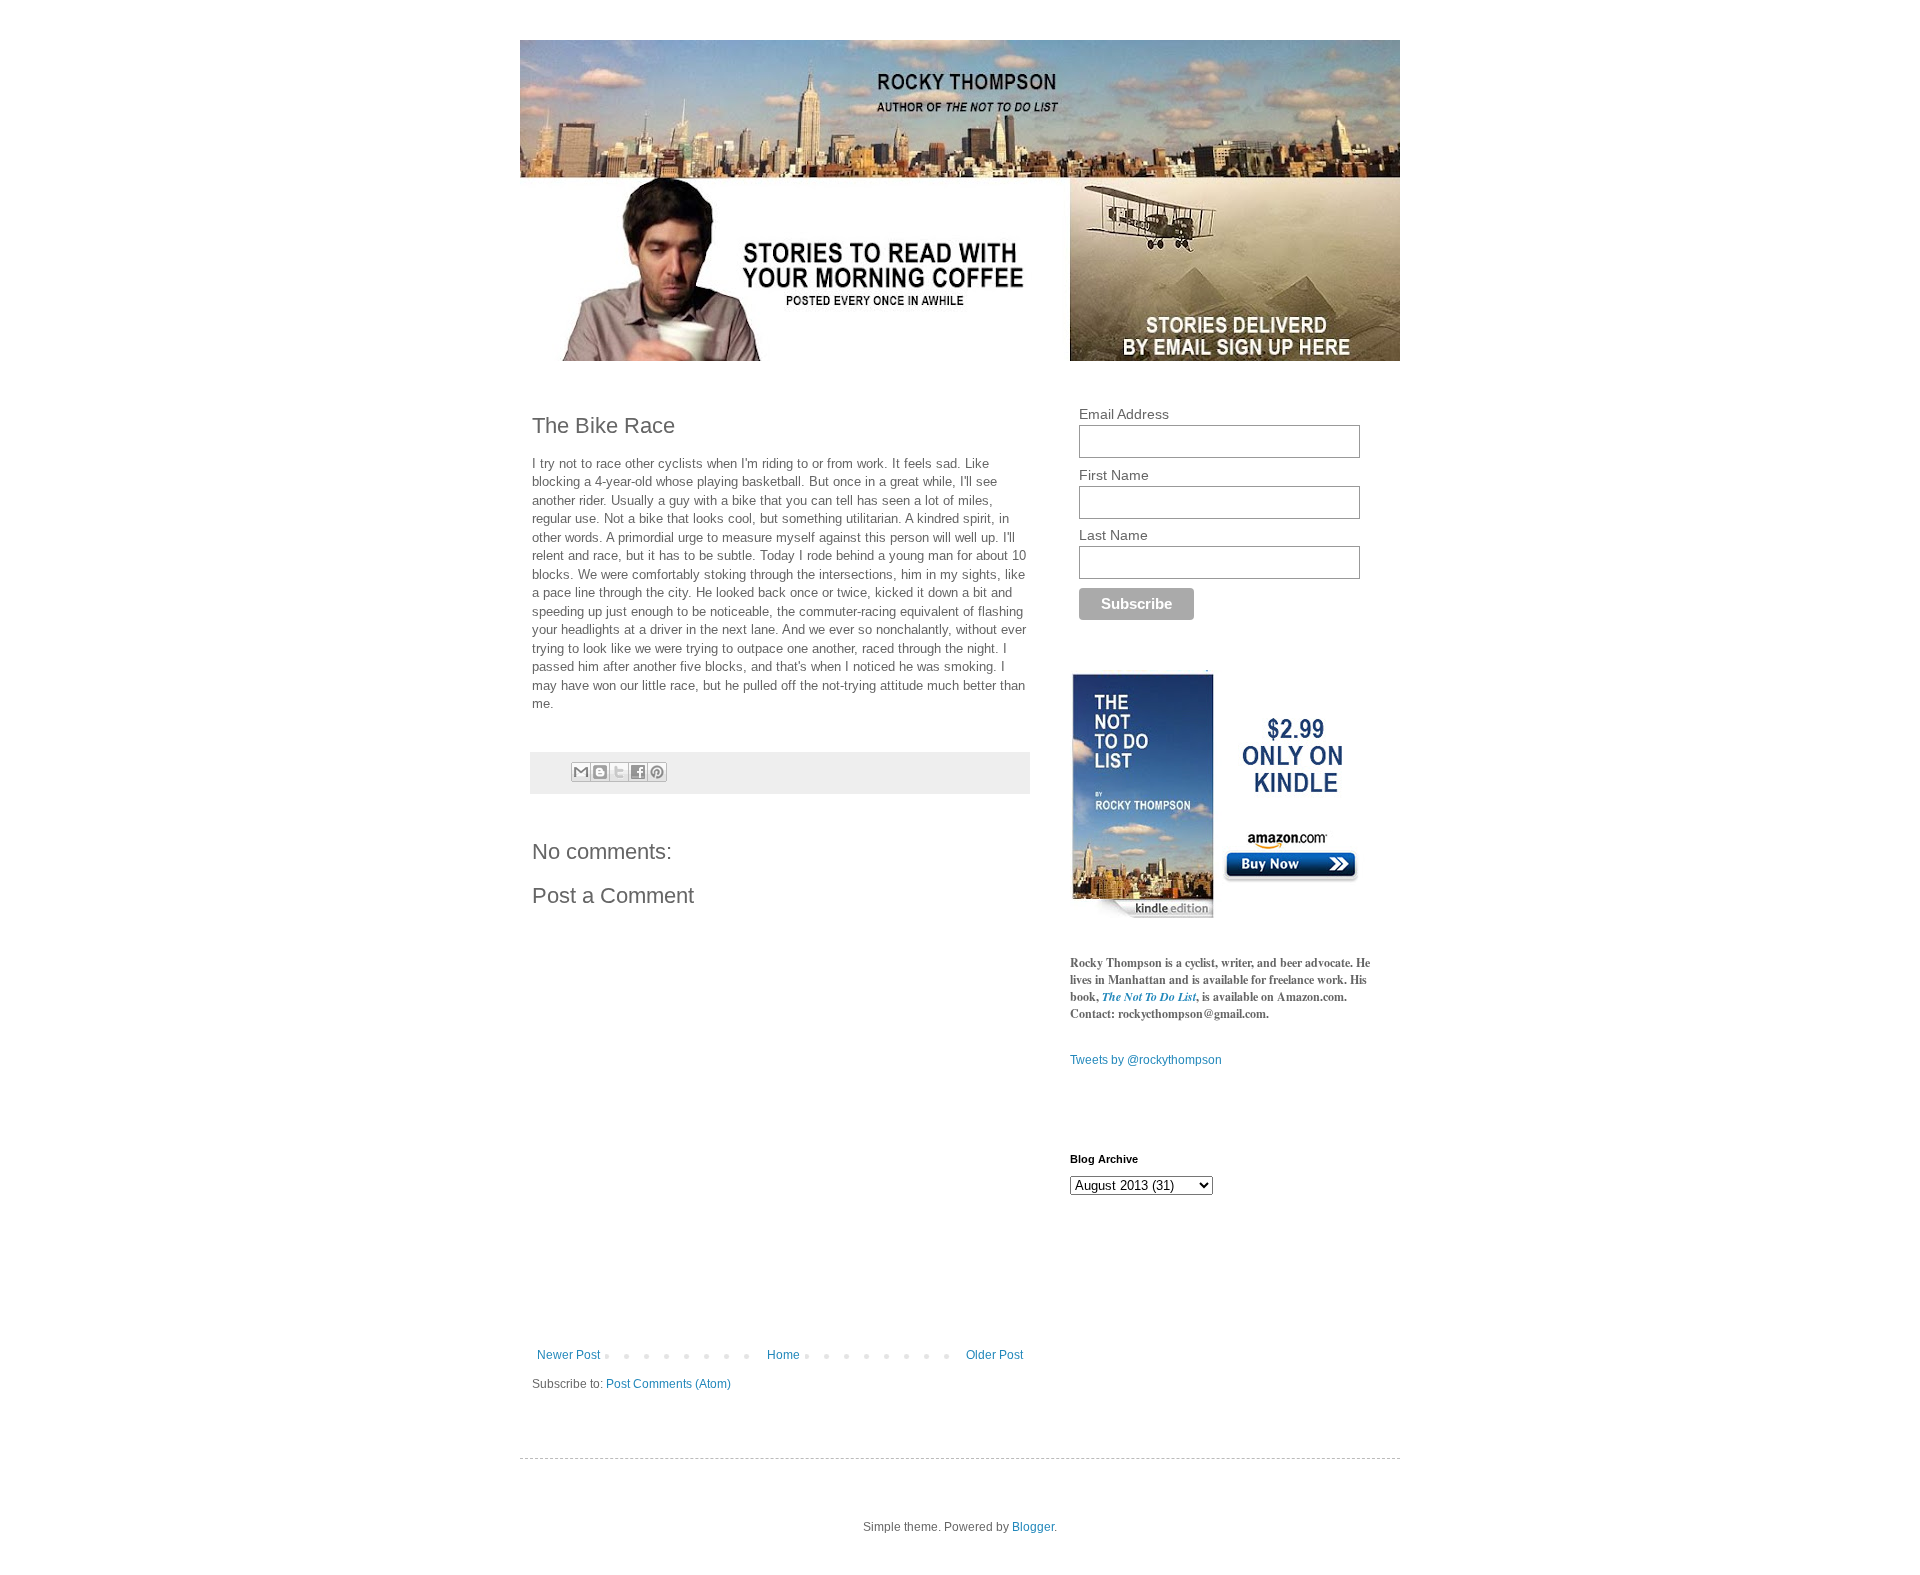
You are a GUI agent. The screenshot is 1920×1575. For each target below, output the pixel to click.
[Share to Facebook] (638, 772)
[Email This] (581, 772)
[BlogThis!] (600, 772)
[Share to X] (619, 772)
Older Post (994, 1355)
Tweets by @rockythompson (1146, 1060)
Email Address (1124, 414)
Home (783, 1355)
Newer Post (568, 1355)
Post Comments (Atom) (668, 1384)
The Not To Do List (1149, 996)
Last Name (1113, 535)
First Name (1114, 475)
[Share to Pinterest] (657, 772)
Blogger (1033, 1527)
